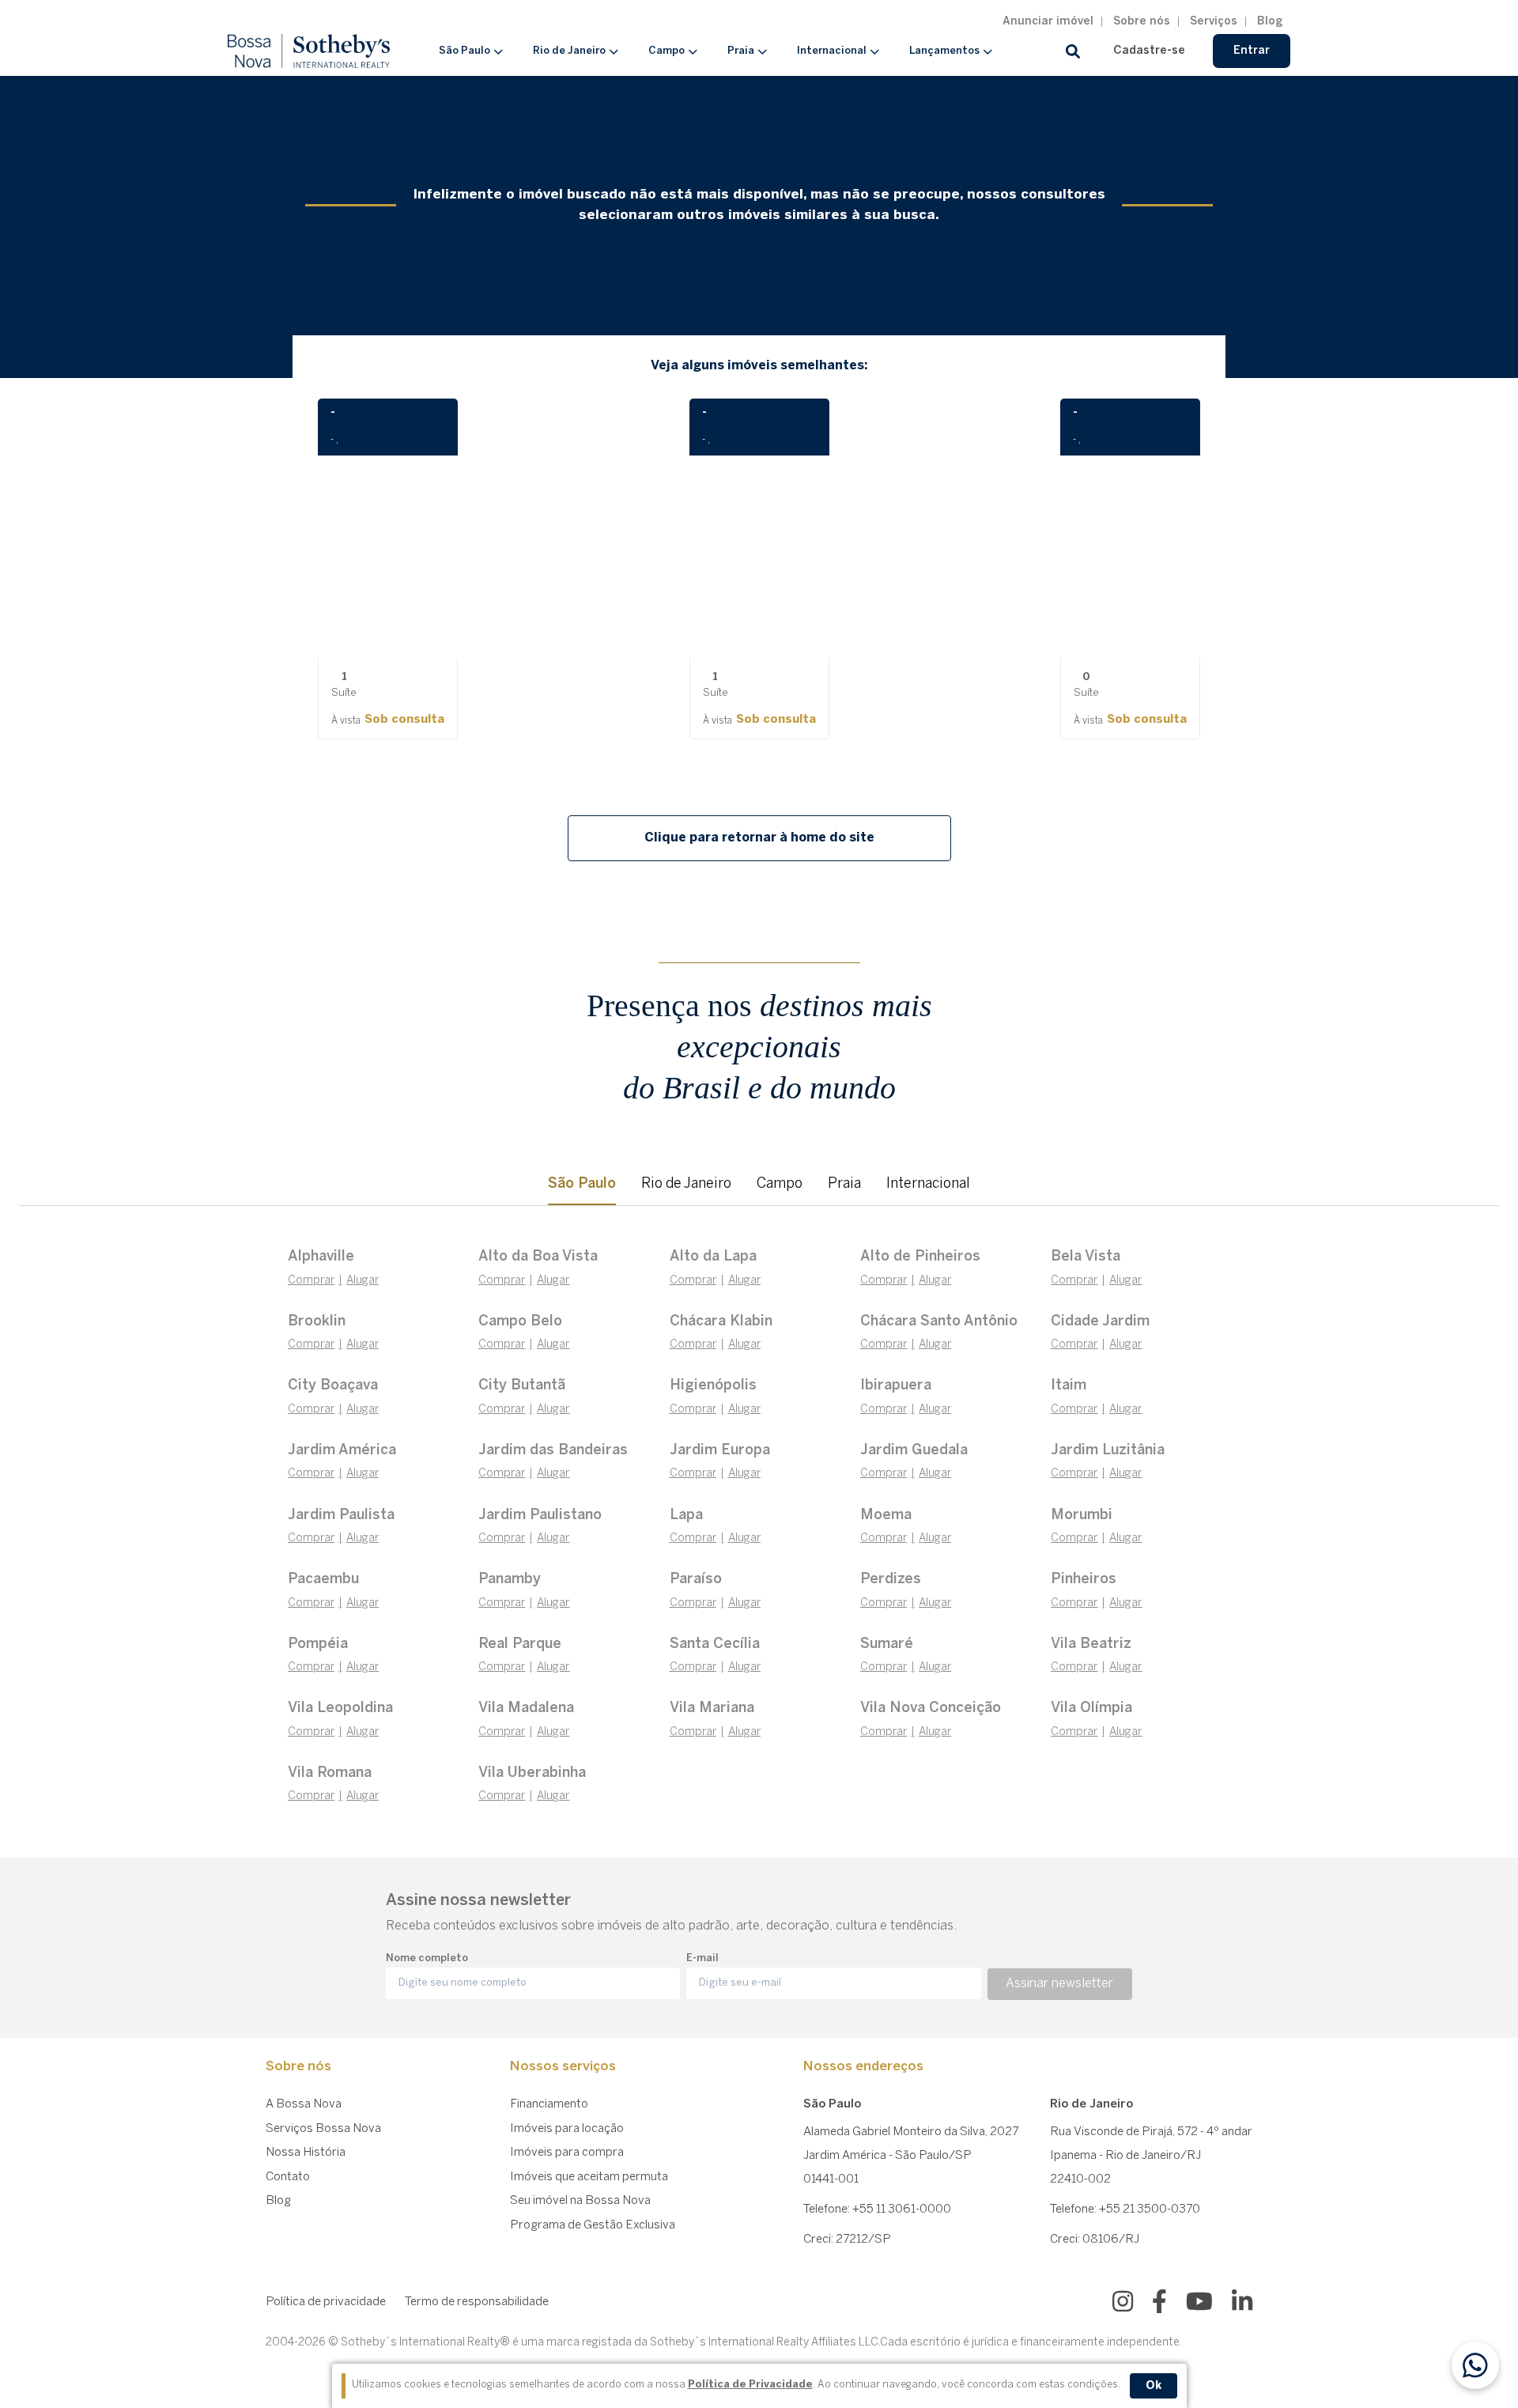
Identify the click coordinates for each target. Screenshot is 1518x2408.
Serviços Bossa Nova (323, 2129)
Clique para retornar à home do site (759, 838)
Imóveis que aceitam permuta (589, 2177)
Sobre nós (1142, 22)
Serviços (1214, 22)
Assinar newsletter (1059, 1984)
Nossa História (306, 2153)
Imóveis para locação (567, 2129)
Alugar (363, 1281)
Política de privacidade (326, 2302)
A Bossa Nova (304, 2104)
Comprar (311, 1281)
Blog (1270, 22)
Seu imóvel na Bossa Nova (580, 2201)
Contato (288, 2177)
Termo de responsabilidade (477, 2302)
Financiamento (549, 2104)
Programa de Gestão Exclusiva (593, 2225)
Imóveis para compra (567, 2153)
